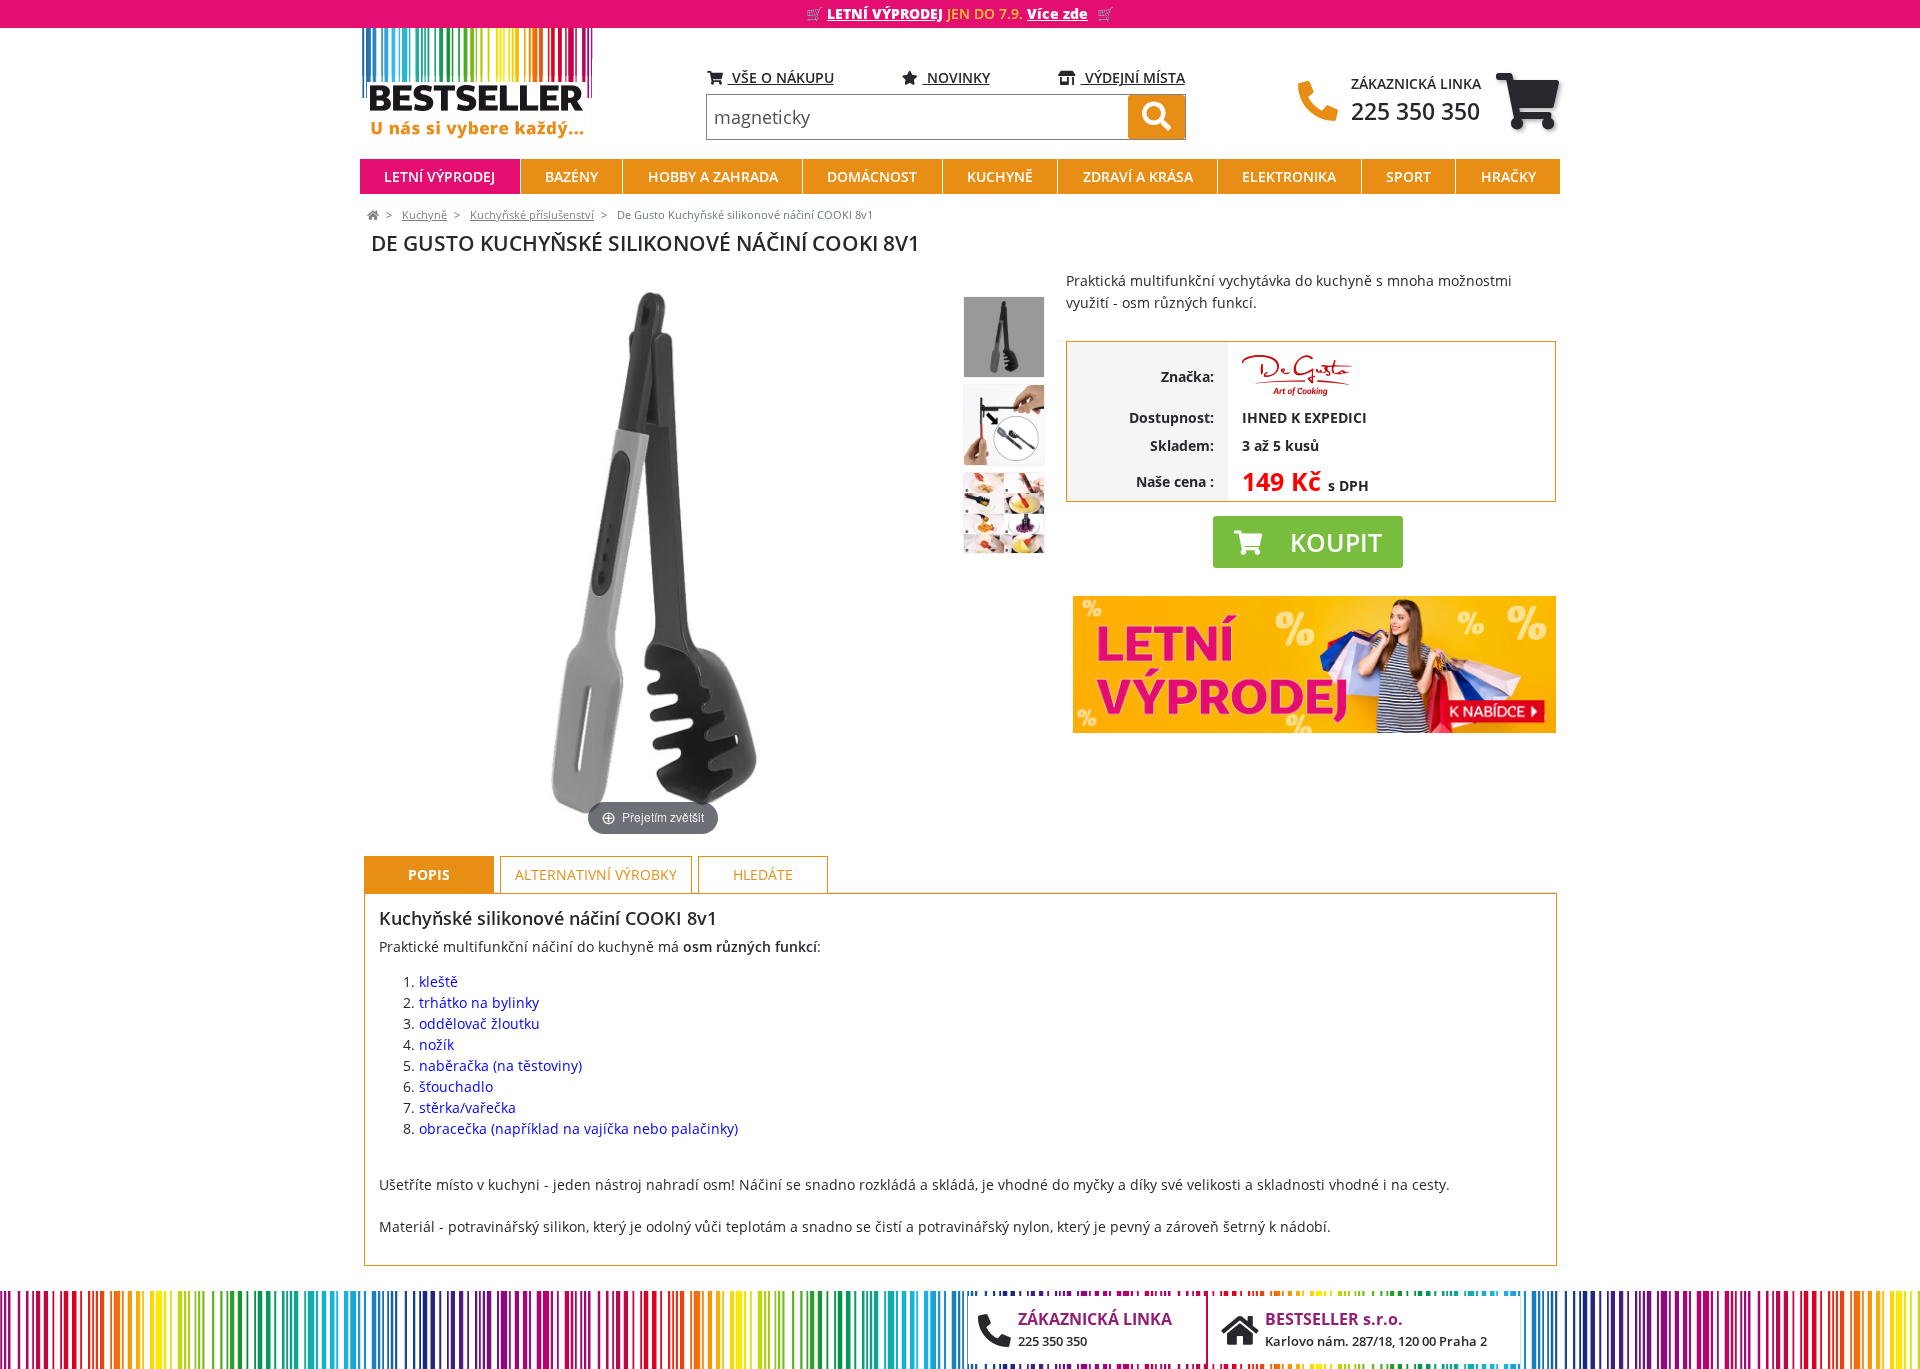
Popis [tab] (429, 874)
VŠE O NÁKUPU (781, 77)
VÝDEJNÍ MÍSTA (1133, 77)
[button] (1308, 542)
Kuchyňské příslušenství (532, 215)
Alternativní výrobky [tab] (596, 874)
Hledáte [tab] (763, 874)
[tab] (1527, 100)
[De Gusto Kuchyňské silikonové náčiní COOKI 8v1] (1004, 337)
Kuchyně (424, 215)
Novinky (956, 77)
